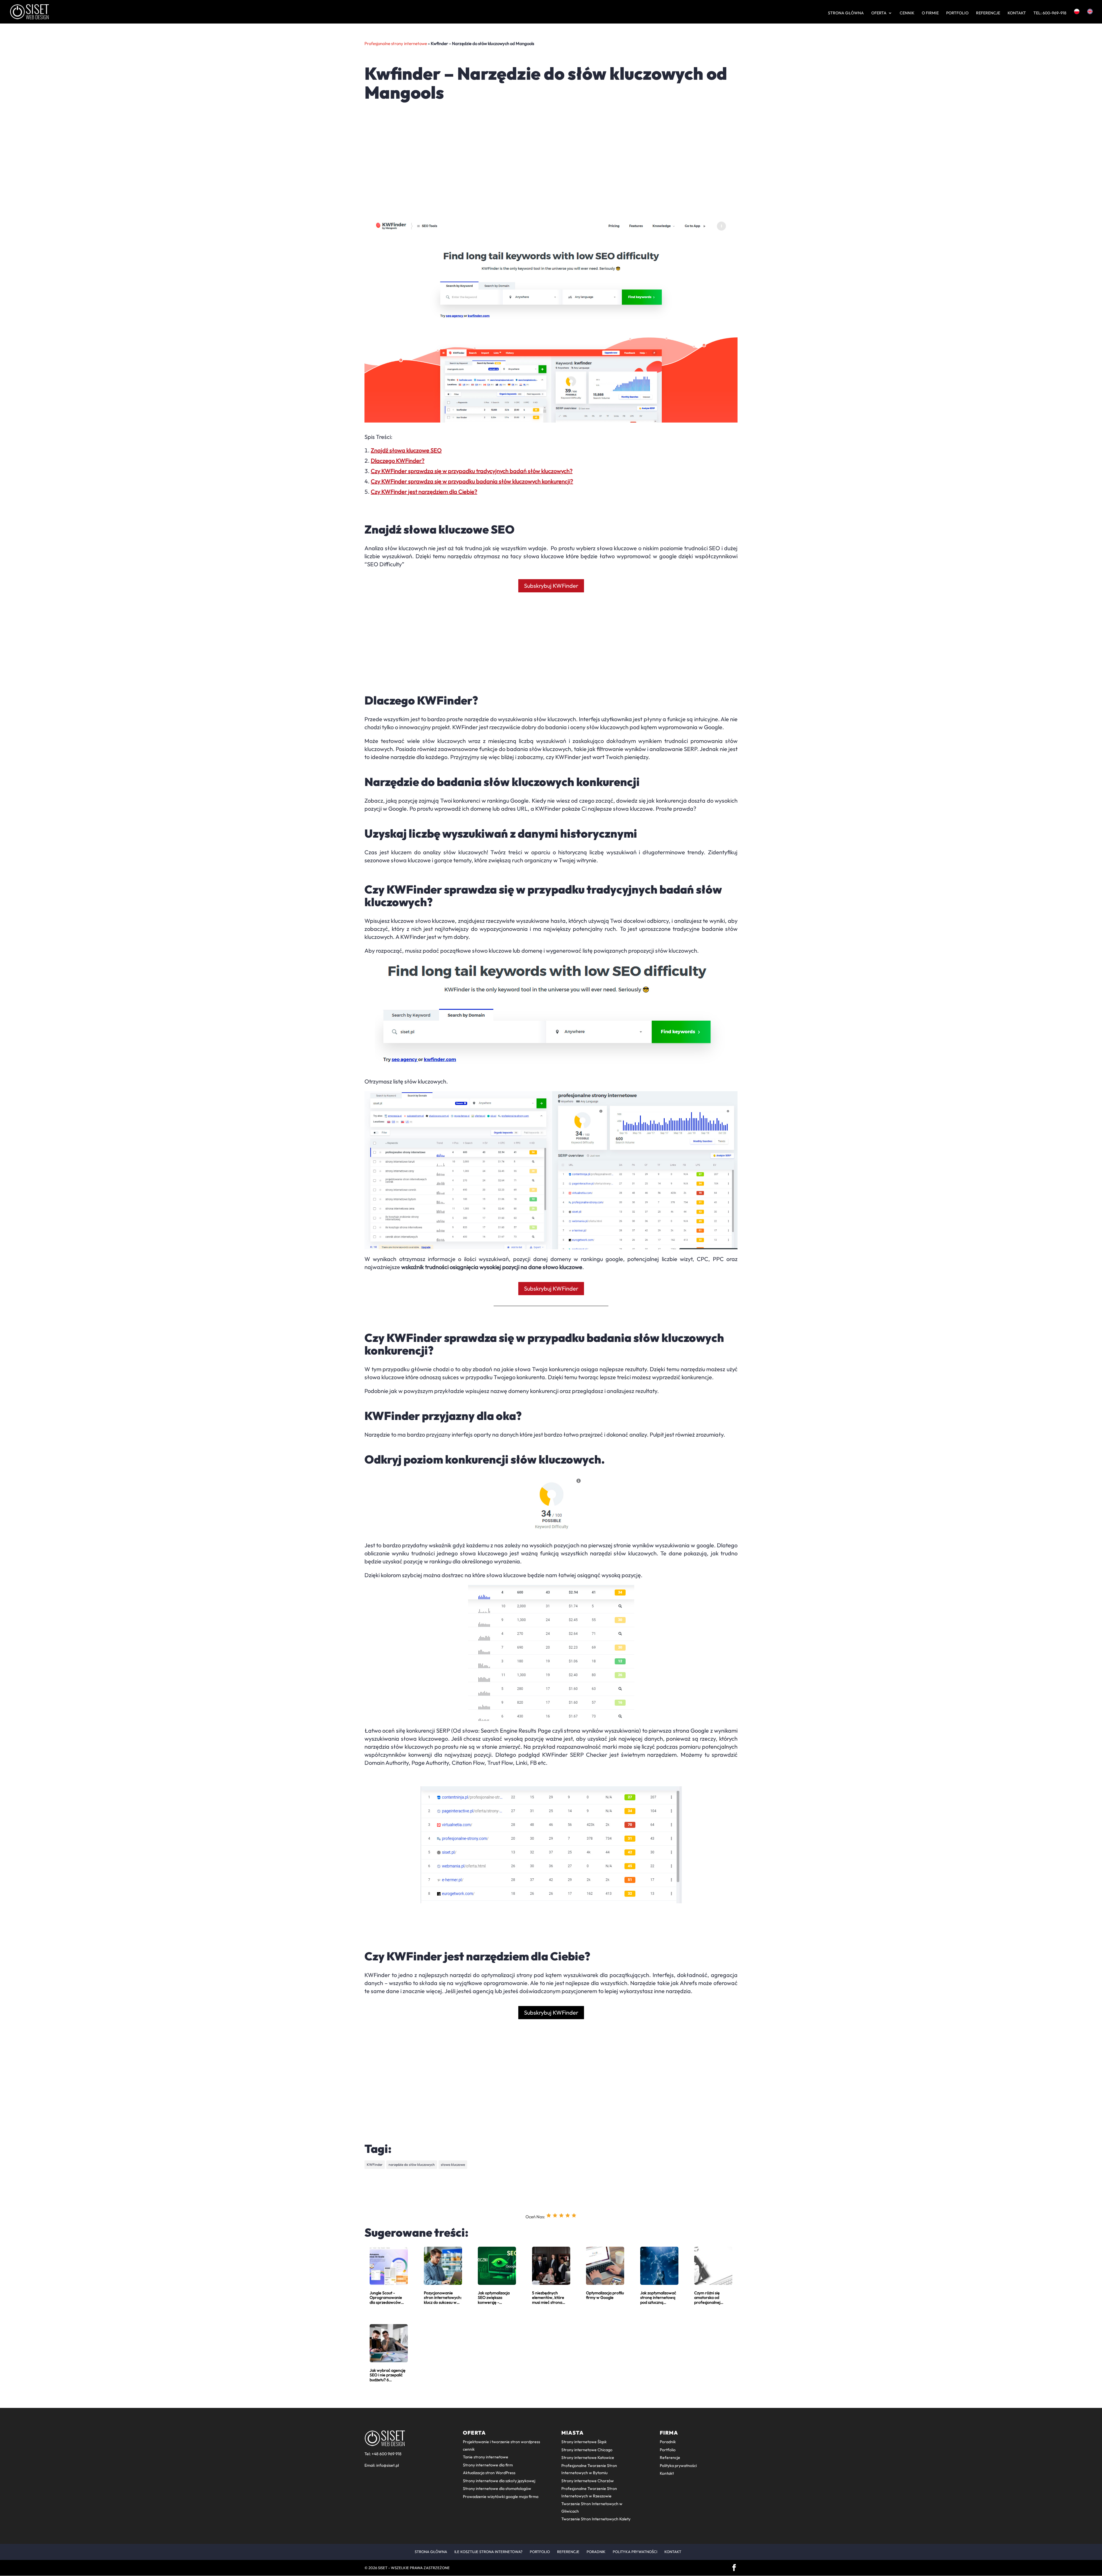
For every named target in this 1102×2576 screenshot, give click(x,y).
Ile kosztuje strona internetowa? (488, 2552)
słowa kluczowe (453, 2164)
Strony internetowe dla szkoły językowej (499, 2481)
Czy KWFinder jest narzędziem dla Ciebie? (424, 492)
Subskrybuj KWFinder (551, 586)
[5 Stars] (574, 2215)
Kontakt (1017, 13)
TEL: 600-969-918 (1050, 13)
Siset (383, 2568)
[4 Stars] (568, 2215)
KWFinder (375, 2164)
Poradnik (668, 2442)
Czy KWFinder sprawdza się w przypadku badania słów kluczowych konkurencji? (472, 481)
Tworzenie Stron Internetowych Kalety (596, 2519)
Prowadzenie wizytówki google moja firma (501, 2497)
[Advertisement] (537, 145)
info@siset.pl (388, 2465)
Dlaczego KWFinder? (398, 461)
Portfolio (957, 13)
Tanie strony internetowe (486, 2457)
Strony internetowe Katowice (588, 2458)
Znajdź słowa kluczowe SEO (406, 450)
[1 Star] (549, 2215)
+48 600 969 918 (387, 2454)
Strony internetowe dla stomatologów (497, 2489)
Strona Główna (846, 13)
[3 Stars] (561, 2215)
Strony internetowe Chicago (587, 2450)
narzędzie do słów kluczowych (412, 2164)
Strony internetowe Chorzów (588, 2481)
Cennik (907, 13)
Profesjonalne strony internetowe (396, 43)
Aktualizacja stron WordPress (489, 2473)
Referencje (988, 13)
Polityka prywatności (678, 2466)
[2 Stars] (555, 2215)
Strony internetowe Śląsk (584, 2442)
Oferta (879, 13)
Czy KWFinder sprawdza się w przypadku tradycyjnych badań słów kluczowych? (472, 471)
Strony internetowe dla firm (488, 2465)
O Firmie (930, 13)
